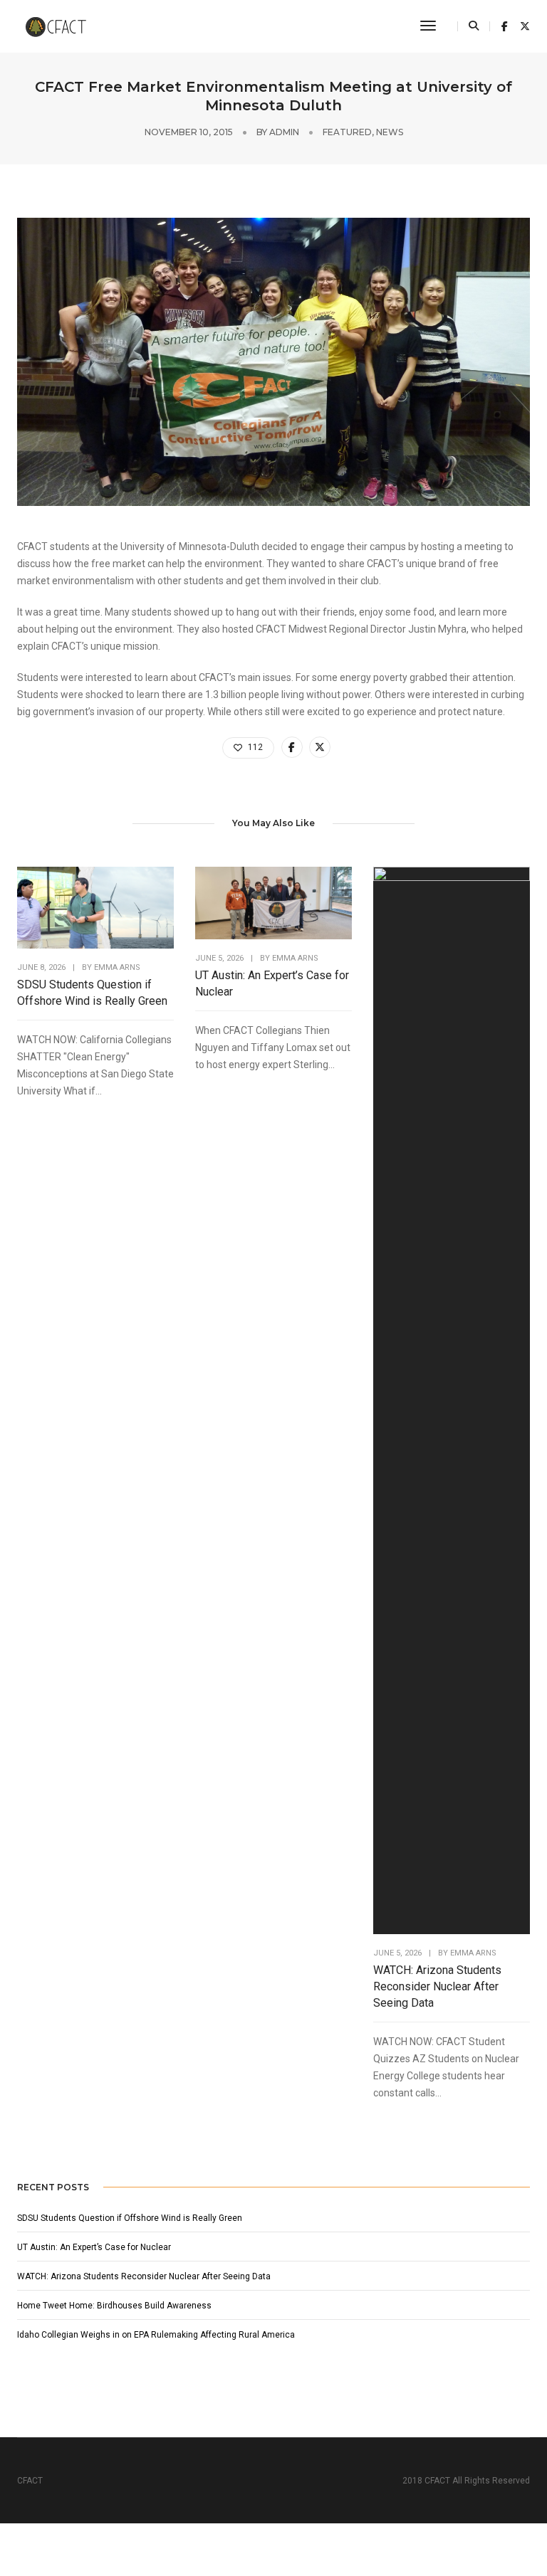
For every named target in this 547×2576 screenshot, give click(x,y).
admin (284, 132)
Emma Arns (117, 967)
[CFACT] (62, 26)
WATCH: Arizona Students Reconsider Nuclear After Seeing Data (437, 1986)
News (390, 132)
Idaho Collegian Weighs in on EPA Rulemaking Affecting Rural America (156, 2335)
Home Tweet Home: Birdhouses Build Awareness (115, 2306)
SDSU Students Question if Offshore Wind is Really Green (92, 993)
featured (347, 132)
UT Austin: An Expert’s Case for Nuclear (272, 983)
